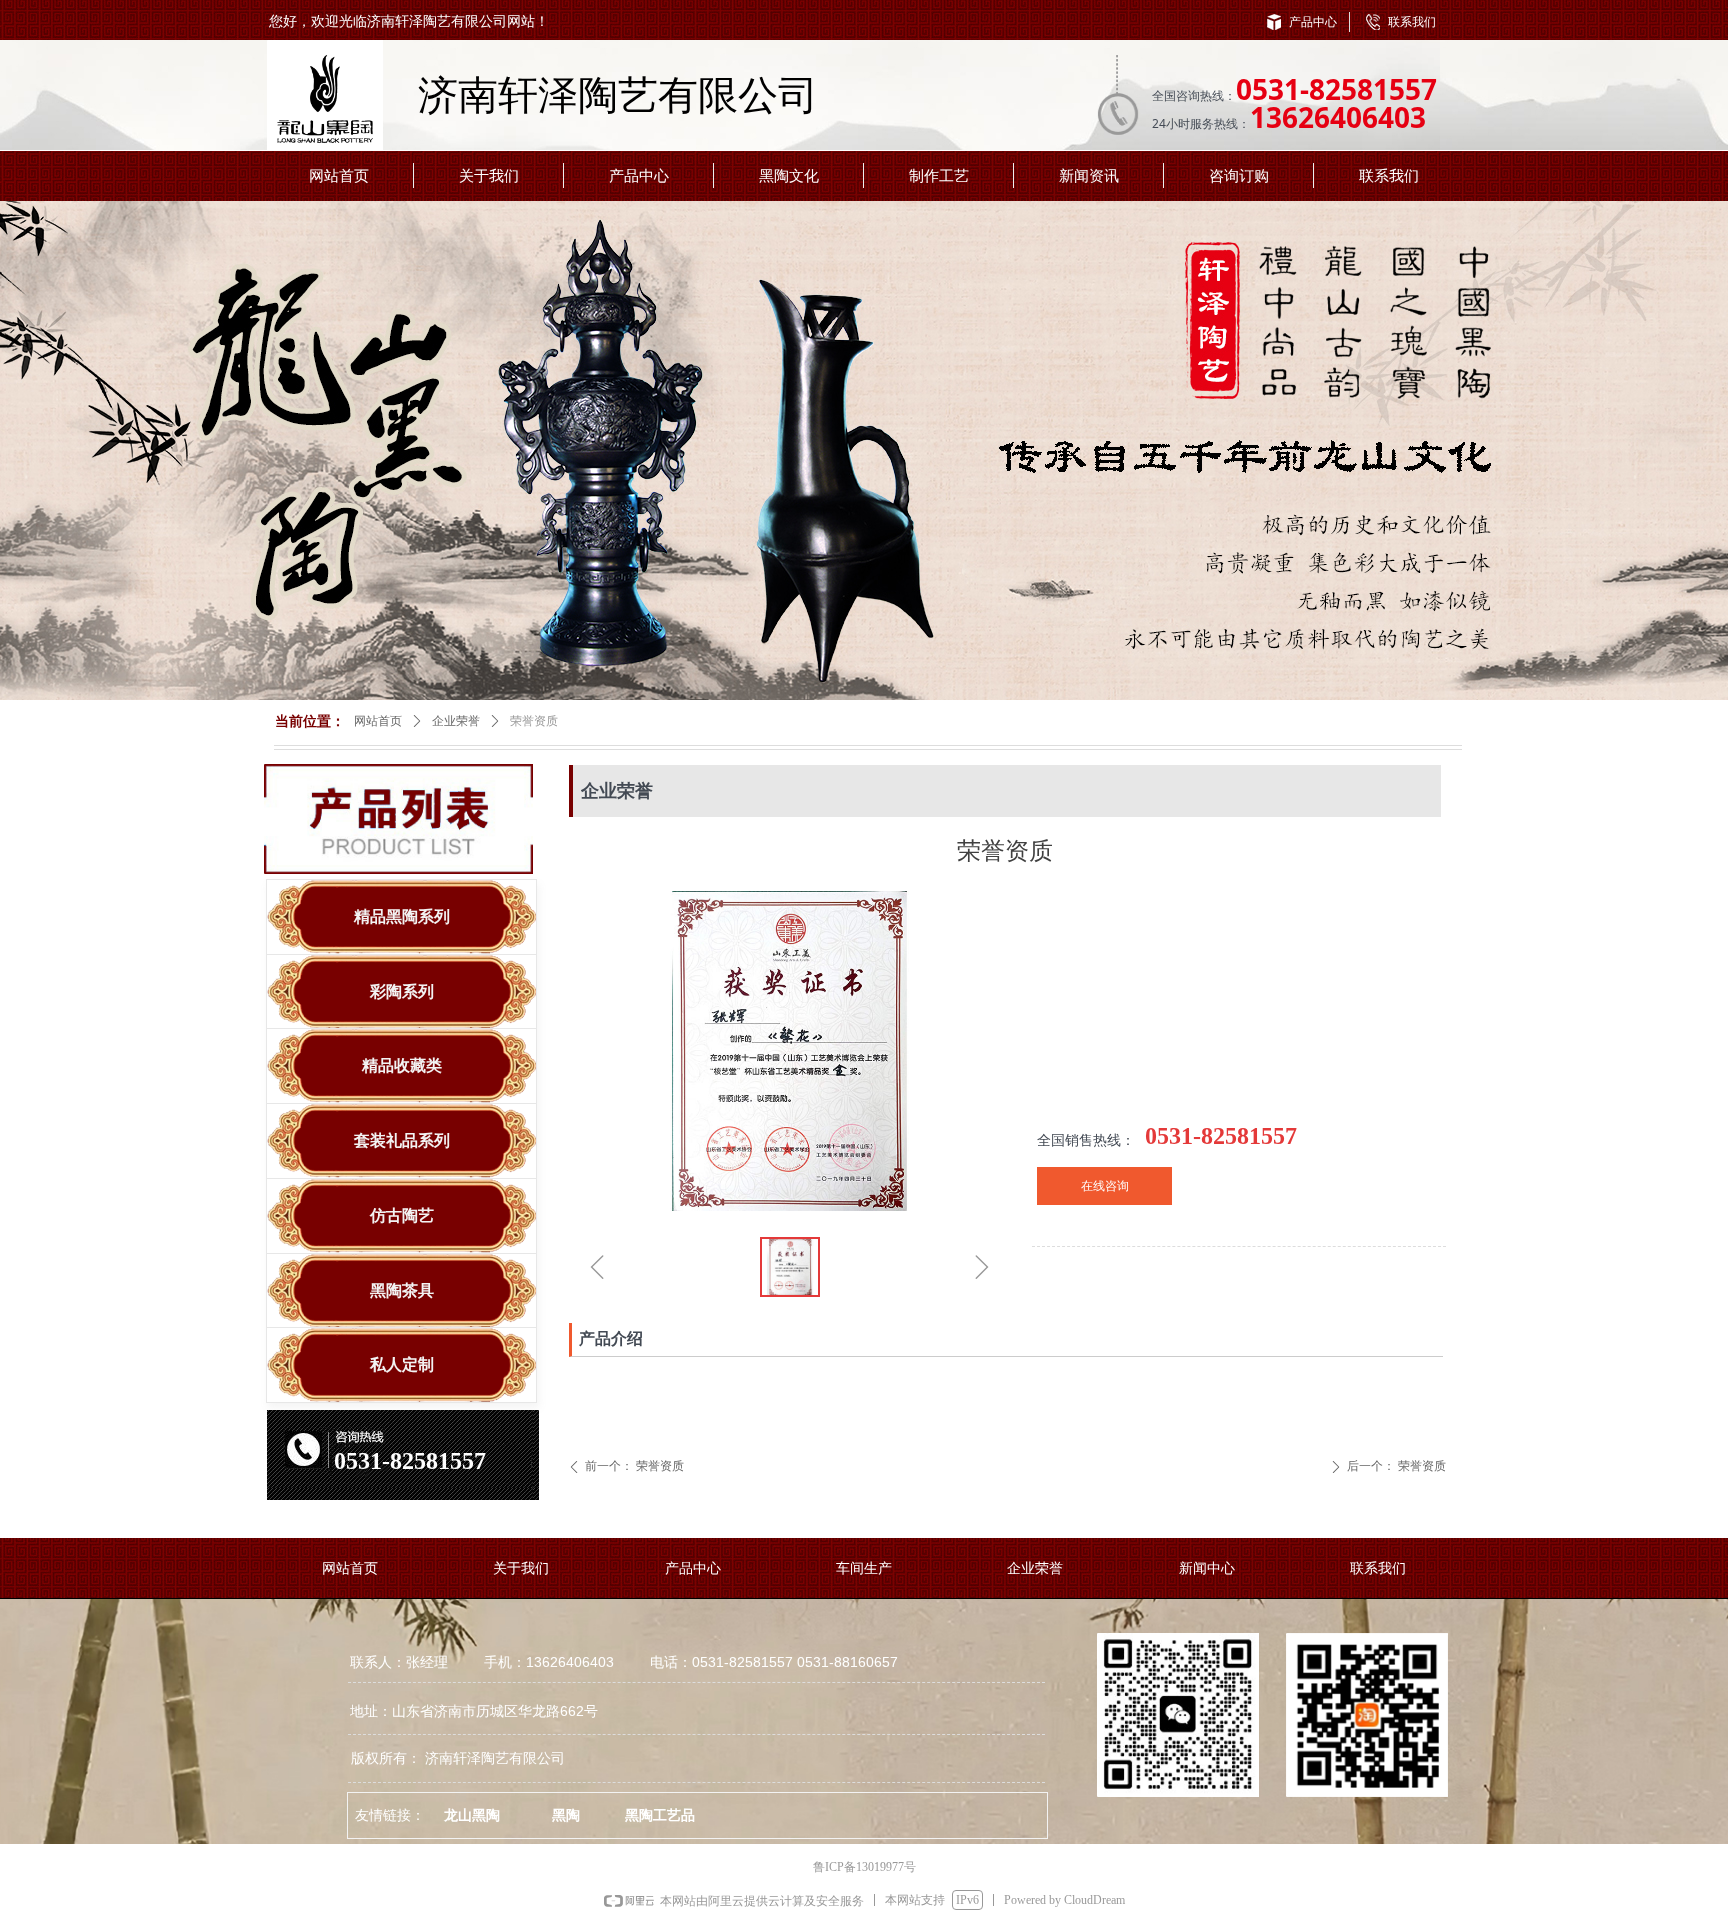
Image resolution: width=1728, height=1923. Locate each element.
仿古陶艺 (402, 1215)
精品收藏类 (402, 1065)
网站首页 (378, 721)
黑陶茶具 (402, 1290)
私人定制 (402, 1364)
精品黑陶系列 (402, 916)
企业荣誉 (456, 721)
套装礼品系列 (402, 1140)
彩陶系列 (402, 991)
